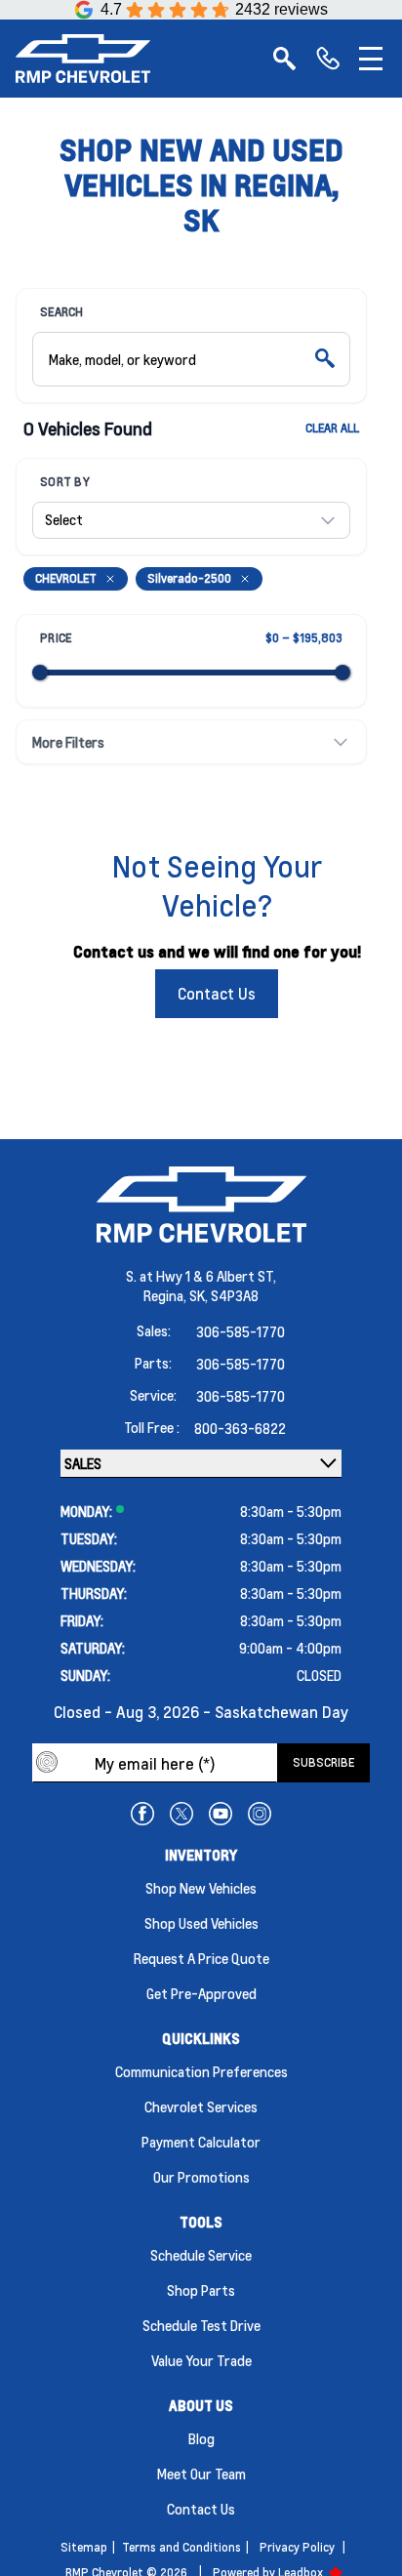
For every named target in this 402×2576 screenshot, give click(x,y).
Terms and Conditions (181, 2547)
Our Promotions (201, 2177)
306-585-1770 (241, 1331)
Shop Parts (201, 2290)
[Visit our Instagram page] (260, 1814)
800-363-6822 (240, 1428)
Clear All (332, 428)
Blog (201, 2438)
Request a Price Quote (201, 1958)
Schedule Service (201, 2255)
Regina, (166, 1295)
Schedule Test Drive (201, 2325)
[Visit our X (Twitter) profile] (181, 1814)
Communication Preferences (201, 2071)
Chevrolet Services (201, 2106)
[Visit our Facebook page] (142, 1814)
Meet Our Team (201, 2474)
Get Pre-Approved (201, 1993)
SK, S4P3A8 (224, 1295)
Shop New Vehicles (201, 1888)
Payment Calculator (201, 2142)
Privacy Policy (297, 2547)
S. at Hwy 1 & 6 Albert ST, (201, 1276)
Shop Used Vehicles (201, 1923)
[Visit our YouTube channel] (221, 1814)
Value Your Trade (201, 2360)
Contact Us (217, 993)
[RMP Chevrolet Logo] (83, 59)
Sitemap (84, 2547)
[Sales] (328, 59)
